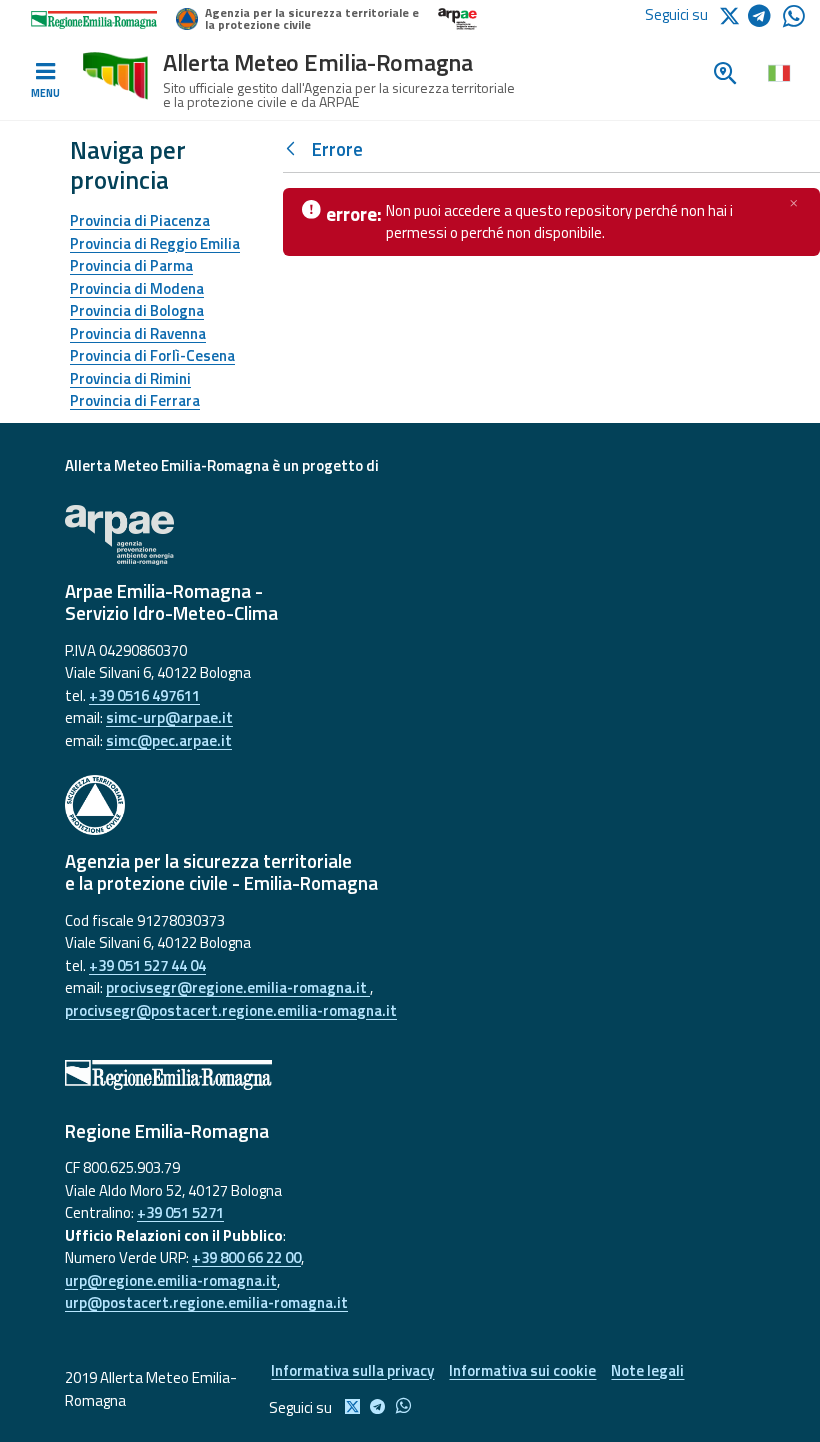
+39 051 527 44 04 (147, 965)
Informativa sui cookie (522, 1370)
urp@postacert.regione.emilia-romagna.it (206, 1302)
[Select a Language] (778, 72)
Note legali (647, 1370)
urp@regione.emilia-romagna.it (171, 1280)
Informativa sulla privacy (352, 1370)
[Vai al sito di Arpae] (410, 535)
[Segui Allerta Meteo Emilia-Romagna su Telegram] (765, 19)
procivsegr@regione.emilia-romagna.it (238, 987)
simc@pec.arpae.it (169, 740)
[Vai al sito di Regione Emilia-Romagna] (410, 1075)
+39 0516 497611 (144, 695)
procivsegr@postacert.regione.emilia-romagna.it (231, 1010)
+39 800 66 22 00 (246, 1257)
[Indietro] (295, 149)
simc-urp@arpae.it (169, 717)
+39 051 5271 (180, 1212)
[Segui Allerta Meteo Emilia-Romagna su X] (733, 14)
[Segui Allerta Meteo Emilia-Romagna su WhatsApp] (794, 21)
